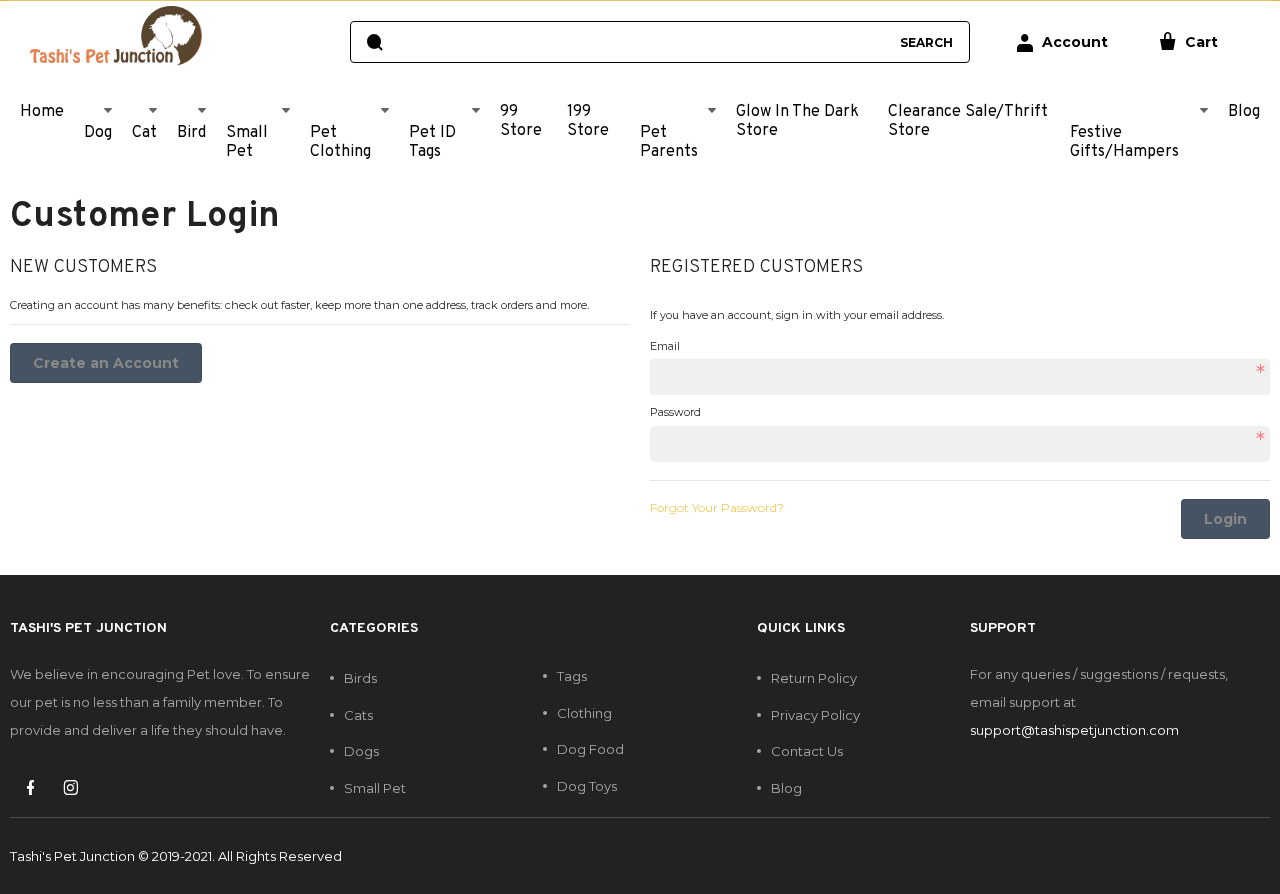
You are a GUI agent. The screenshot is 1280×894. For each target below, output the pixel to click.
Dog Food (590, 749)
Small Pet (375, 788)
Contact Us (807, 751)
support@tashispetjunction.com (1074, 730)
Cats (358, 715)
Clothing (584, 713)
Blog (786, 788)
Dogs (361, 751)
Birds (360, 678)
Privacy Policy (815, 715)
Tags (572, 676)
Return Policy (814, 678)
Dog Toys (587, 786)
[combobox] (640, 42)
